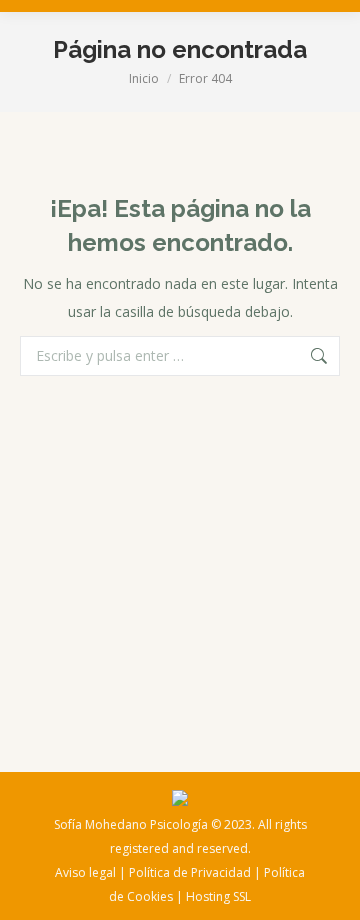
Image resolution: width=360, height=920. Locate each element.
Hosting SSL (218, 896)
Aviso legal (85, 872)
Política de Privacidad (190, 872)
